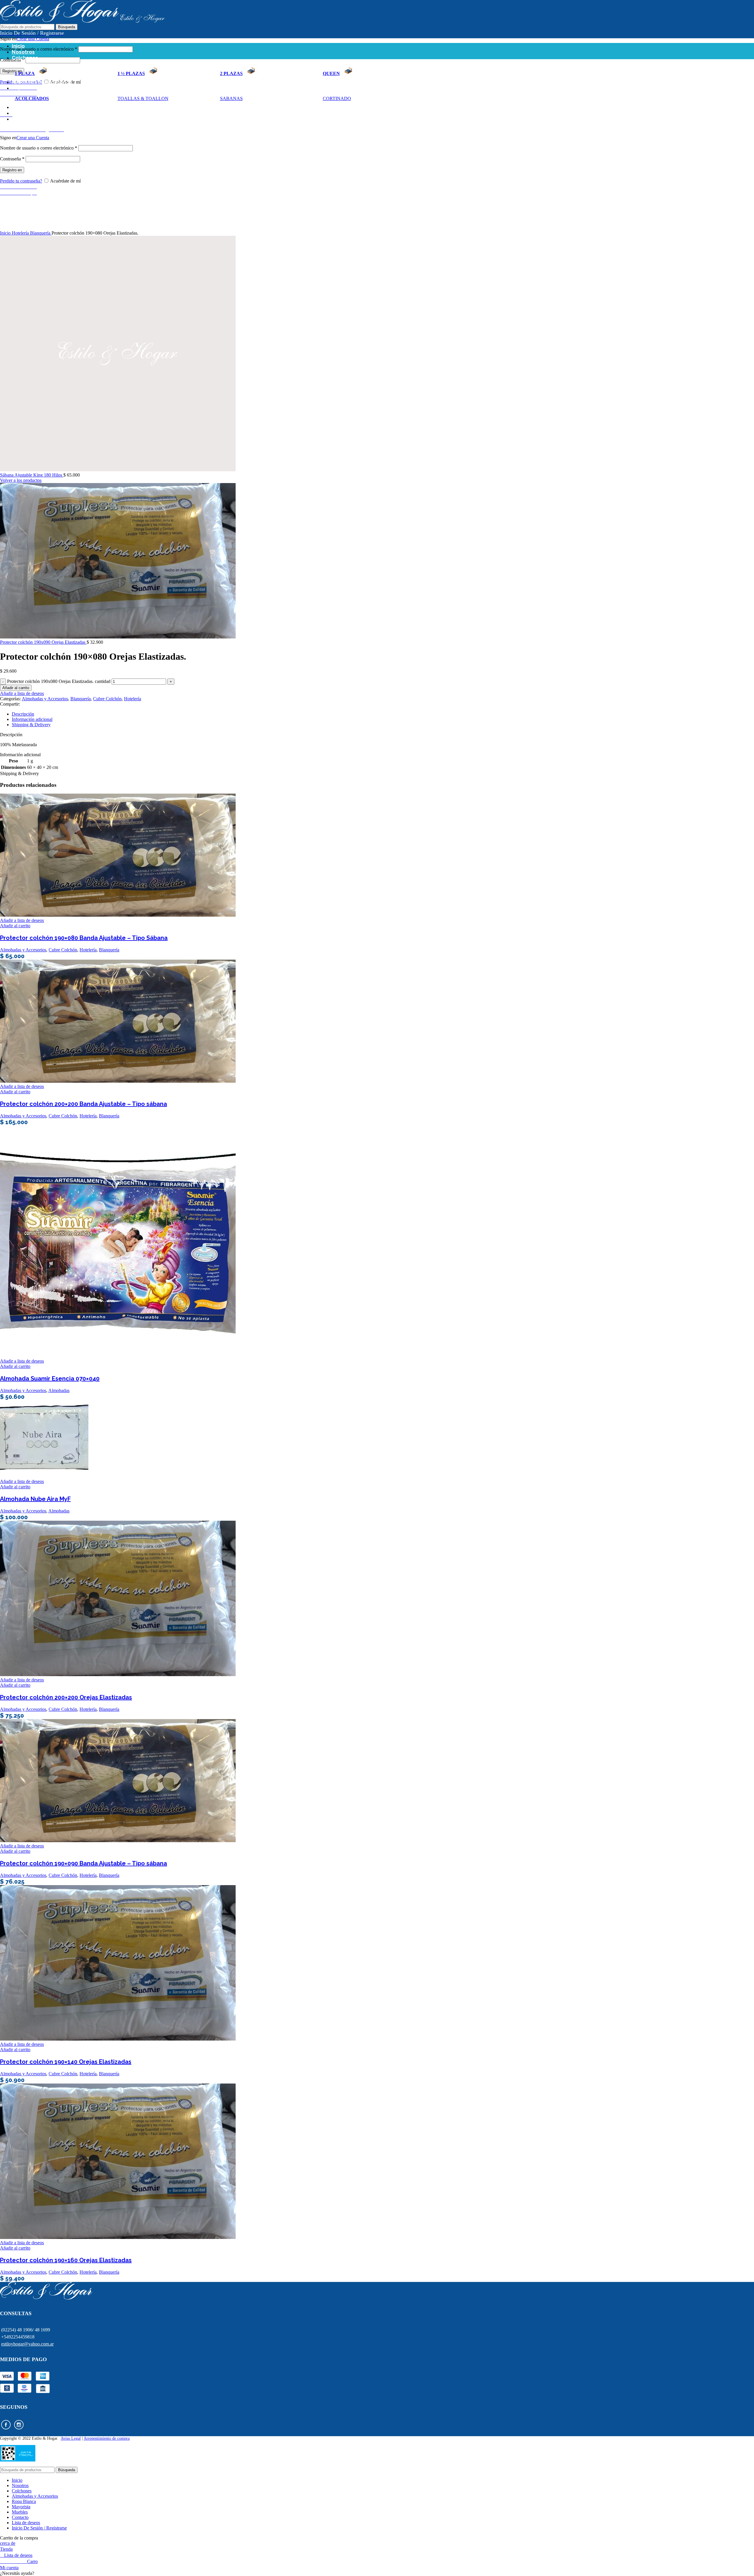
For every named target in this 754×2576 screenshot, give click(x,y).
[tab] (217, 714)
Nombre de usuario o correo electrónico (39, 49)
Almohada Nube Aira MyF (35, 1499)
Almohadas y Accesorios (45, 699)
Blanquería (41, 233)
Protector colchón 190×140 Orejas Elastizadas (66, 2062)
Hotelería (21, 233)
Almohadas (59, 1390)
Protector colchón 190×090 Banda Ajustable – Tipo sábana (83, 1863)
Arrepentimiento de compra (107, 2438)
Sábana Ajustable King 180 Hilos (32, 475)
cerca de (8, 2543)
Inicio (6, 233)
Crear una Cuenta (33, 39)
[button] (377, 2573)
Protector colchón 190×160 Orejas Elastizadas (66, 2260)
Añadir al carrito (16, 688)
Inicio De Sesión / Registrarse (39, 2528)
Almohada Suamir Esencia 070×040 (50, 1379)
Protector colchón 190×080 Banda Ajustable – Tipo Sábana (84, 938)
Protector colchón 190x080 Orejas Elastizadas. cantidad (59, 681)
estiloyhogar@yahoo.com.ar (27, 2344)
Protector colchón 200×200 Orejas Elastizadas (66, 1697)
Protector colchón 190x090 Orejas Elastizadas (43, 642)
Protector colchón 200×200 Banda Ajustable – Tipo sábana (83, 1104)
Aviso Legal (71, 2438)
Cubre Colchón (107, 699)
